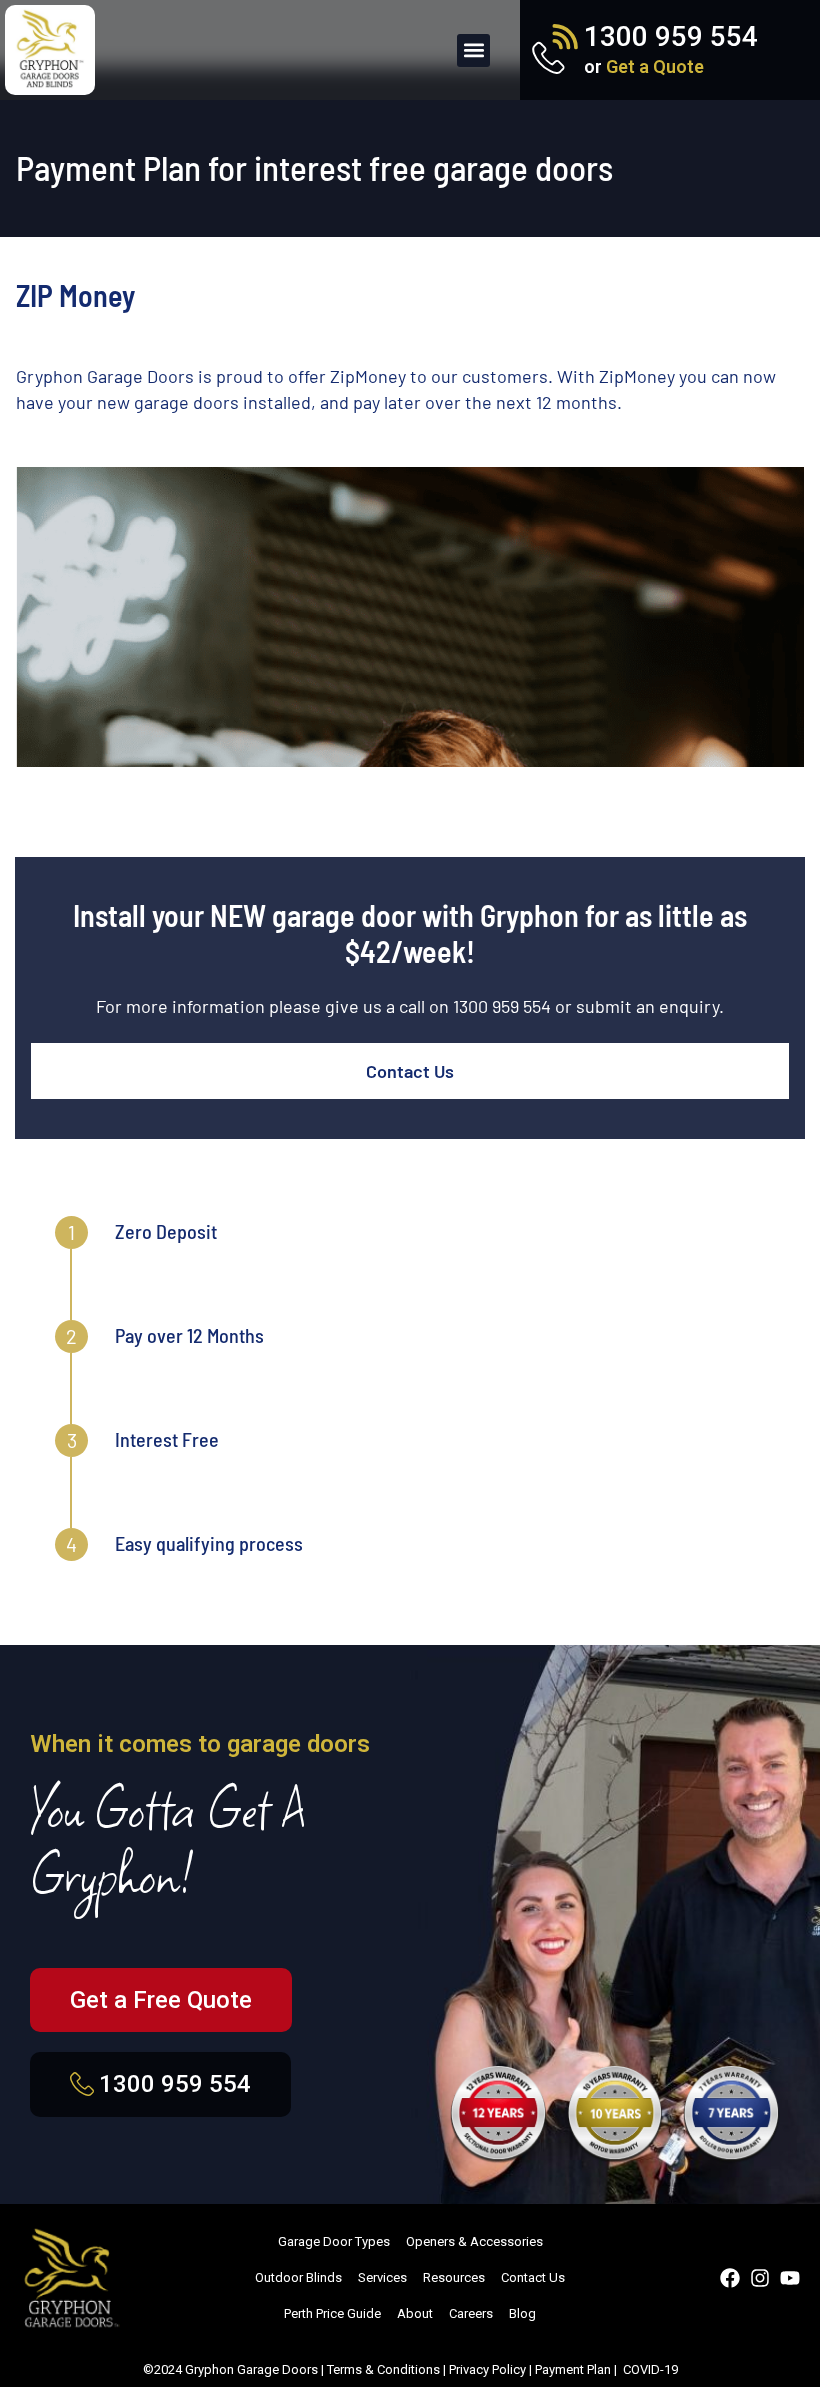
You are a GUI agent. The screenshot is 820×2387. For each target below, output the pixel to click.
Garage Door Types (334, 2241)
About (415, 2313)
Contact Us (410, 1071)
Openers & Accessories (474, 2241)
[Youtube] (790, 2278)
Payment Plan (573, 2369)
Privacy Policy (487, 2369)
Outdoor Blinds (298, 2277)
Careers (471, 2313)
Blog (522, 2313)
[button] (473, 50)
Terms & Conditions (383, 2369)
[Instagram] (760, 2278)
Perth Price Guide (332, 2313)
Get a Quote (655, 66)
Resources (454, 2277)
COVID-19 (650, 2369)
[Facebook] (730, 2278)
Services (382, 2277)
